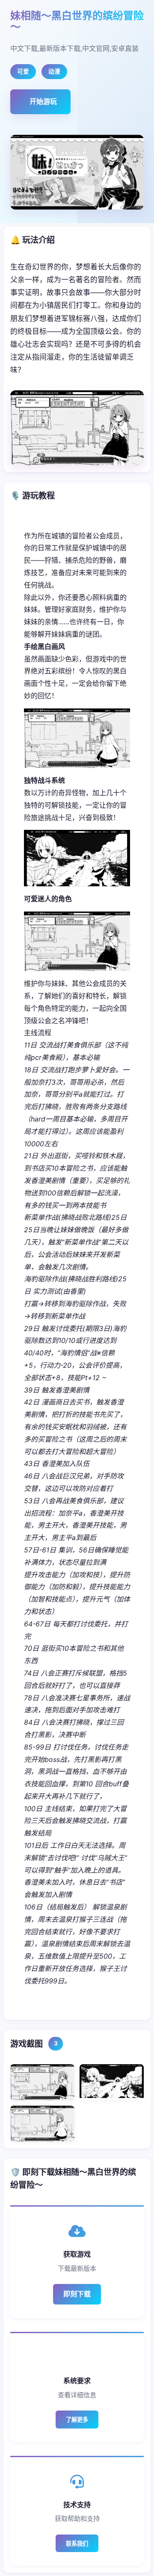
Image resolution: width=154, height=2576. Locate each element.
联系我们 (77, 2544)
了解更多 (77, 2420)
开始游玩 (43, 101)
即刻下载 (77, 2294)
